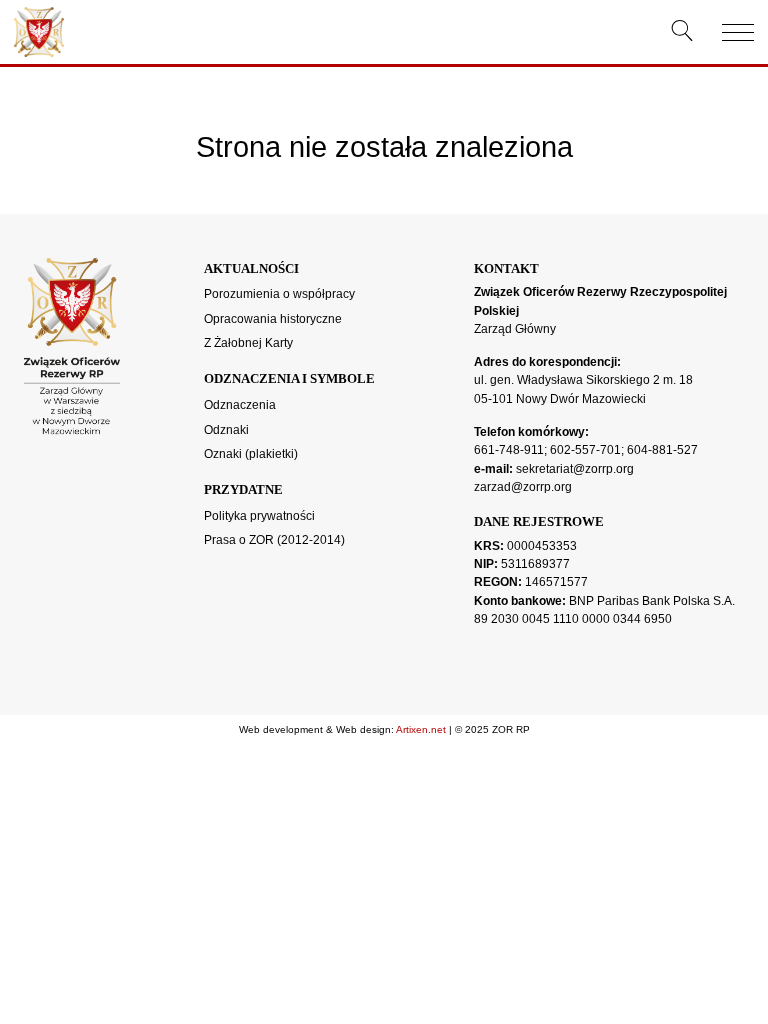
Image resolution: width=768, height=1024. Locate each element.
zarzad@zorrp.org (523, 487)
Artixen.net (421, 729)
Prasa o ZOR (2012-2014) (274, 540)
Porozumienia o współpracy (279, 294)
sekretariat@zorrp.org (575, 469)
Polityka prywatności (259, 516)
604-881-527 (662, 450)
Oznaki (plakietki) (251, 454)
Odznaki (226, 430)
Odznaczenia (240, 405)
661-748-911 (509, 450)
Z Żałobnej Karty (248, 343)
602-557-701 (585, 450)
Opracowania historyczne (273, 319)
